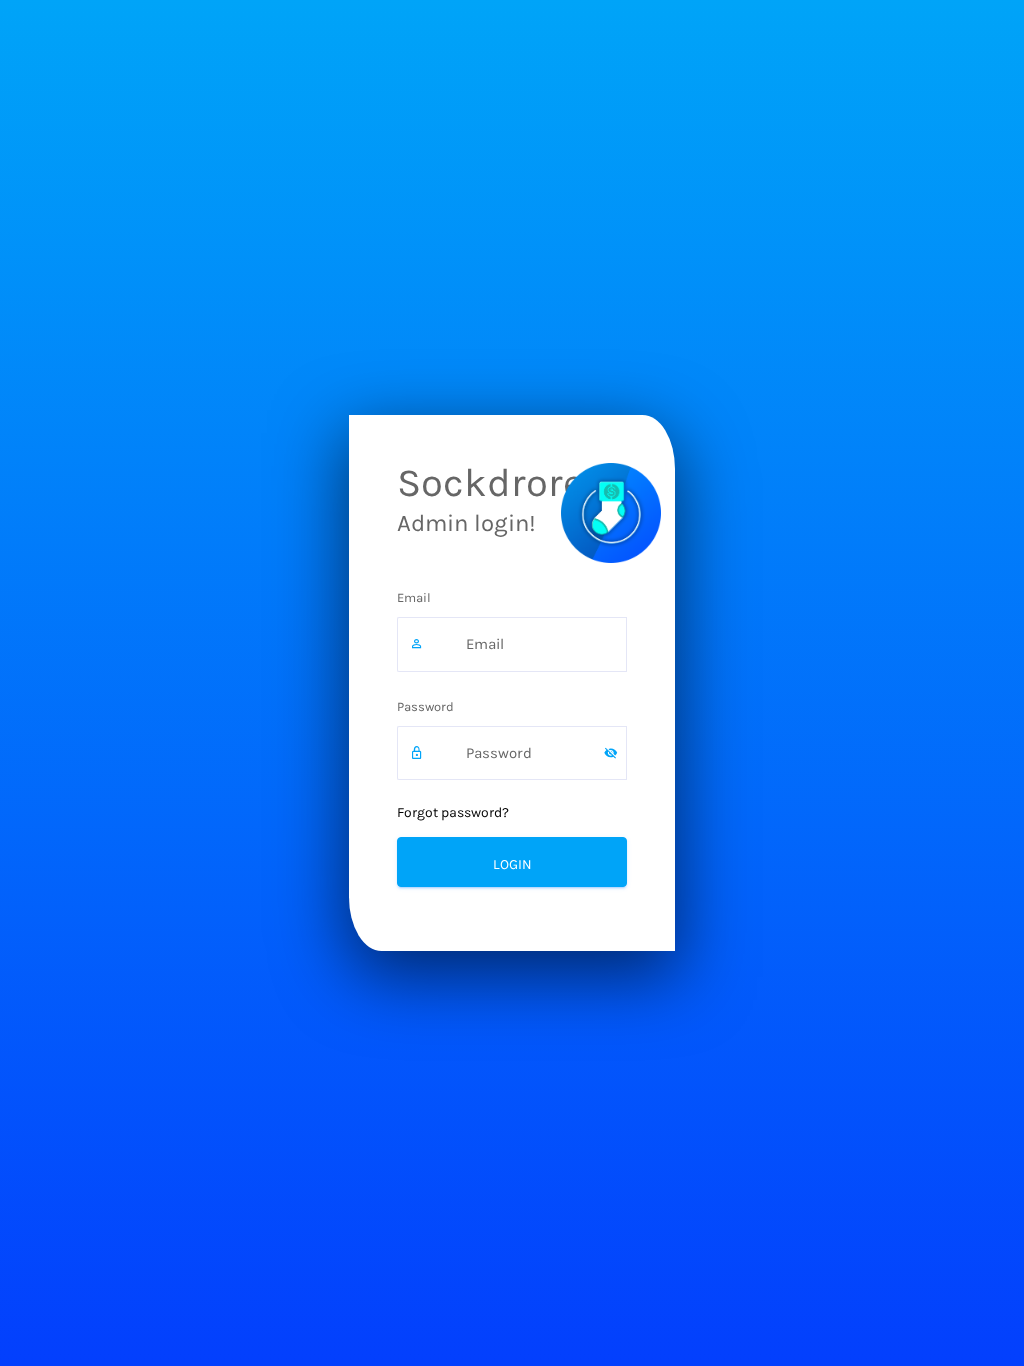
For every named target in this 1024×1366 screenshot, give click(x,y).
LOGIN (512, 864)
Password (425, 706)
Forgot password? (453, 812)
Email (414, 597)
